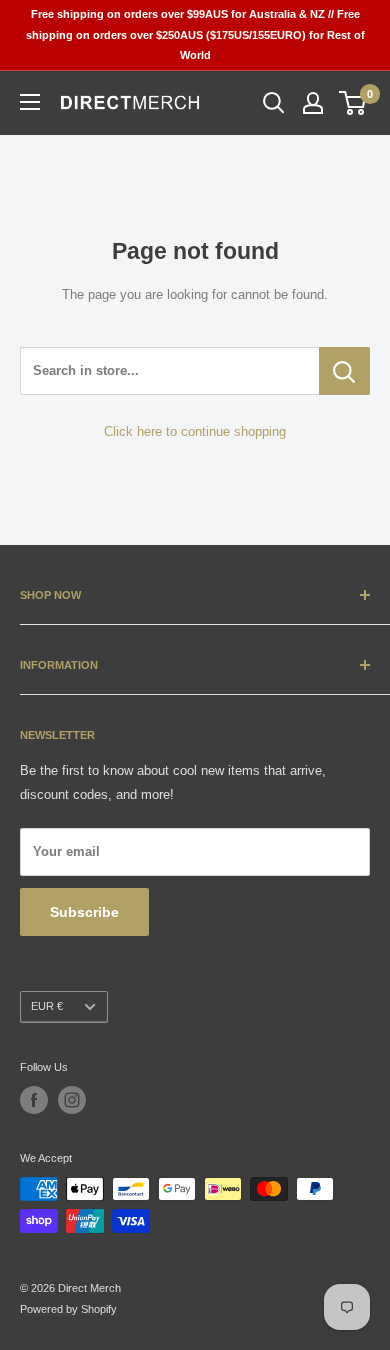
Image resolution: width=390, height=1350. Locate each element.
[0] (353, 103)
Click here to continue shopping (195, 431)
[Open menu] (30, 102)
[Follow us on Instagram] (72, 1100)
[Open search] (274, 103)
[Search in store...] (344, 371)
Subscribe (84, 912)
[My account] (313, 103)
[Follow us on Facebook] (34, 1100)
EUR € (47, 1006)
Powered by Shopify (68, 1309)
